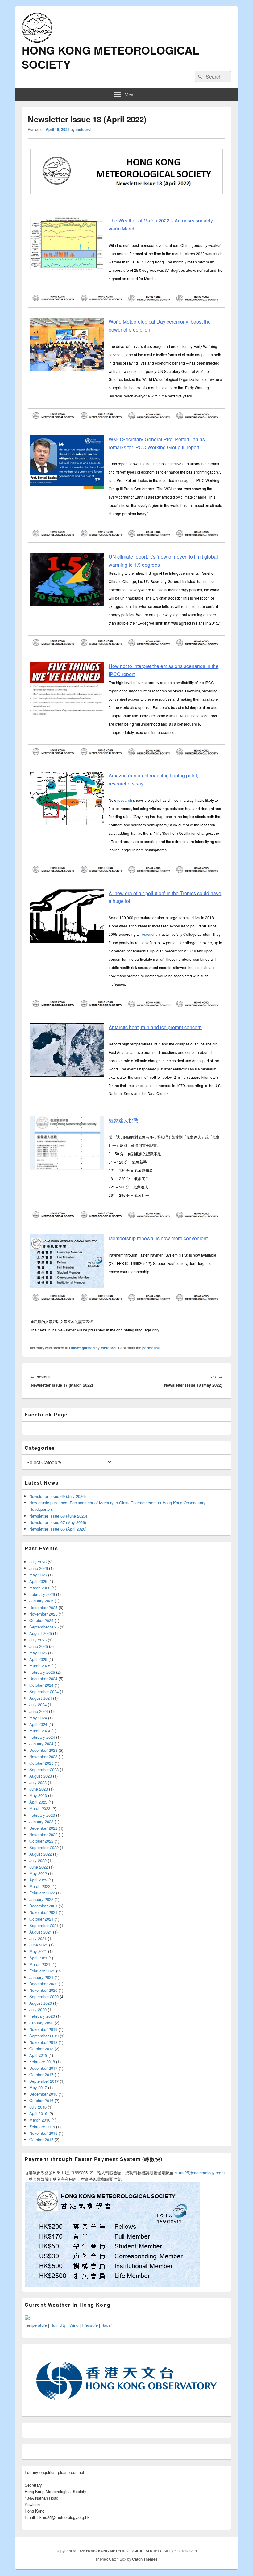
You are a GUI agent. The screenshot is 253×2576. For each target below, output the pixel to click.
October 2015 (41, 2140)
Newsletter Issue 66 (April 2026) (58, 1529)
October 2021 (41, 1919)
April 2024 (38, 1724)
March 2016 (40, 2120)
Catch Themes (145, 2559)
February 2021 (42, 1971)
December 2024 (43, 1679)
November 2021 (43, 1912)
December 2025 (43, 1607)
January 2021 (41, 1977)
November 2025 (43, 1614)
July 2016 (38, 2107)
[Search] (200, 77)
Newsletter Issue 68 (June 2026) (58, 1516)
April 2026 (38, 1581)
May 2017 (38, 2087)
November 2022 (43, 1834)
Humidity (58, 2325)
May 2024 (38, 1718)
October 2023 (41, 1763)
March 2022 (40, 1886)
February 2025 (42, 1672)
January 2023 (41, 1822)
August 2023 (41, 1776)
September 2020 (44, 1997)
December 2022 (43, 1828)
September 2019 (44, 2036)
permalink (151, 1348)
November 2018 (43, 2042)
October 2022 (41, 1841)
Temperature (36, 2325)
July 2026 (38, 1562)
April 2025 (38, 1659)
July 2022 (38, 1860)
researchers (151, 934)
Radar (106, 2325)
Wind (74, 2325)
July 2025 (38, 1640)
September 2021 (44, 1925)
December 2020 (43, 1984)
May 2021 (38, 1951)
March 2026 (40, 1588)
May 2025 (38, 1653)
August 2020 (41, 2003)
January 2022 (41, 1899)
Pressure (90, 2325)
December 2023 (43, 1750)
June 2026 (39, 1568)
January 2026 (41, 1601)
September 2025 (44, 1627)
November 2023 (43, 1757)
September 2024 (44, 1692)
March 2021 (40, 1964)
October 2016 (41, 2100)
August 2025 (41, 1633)
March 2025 (40, 1666)
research (125, 800)
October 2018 (41, 2049)
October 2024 (41, 1685)
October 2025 (41, 1620)
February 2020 (42, 2016)
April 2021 (38, 1958)
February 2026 (42, 1594)
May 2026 (38, 1575)
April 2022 (38, 1880)
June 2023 (39, 1789)
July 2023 (38, 1782)
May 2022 (38, 1873)
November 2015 (43, 2133)
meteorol (83, 129)
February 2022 (42, 1893)
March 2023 (40, 1808)
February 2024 (42, 1737)
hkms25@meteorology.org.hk (201, 2172)
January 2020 (41, 2023)
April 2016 (38, 2113)
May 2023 (38, 1795)
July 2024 (38, 1704)
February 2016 (42, 2127)
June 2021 (39, 1945)
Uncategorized (82, 1348)
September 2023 (44, 1769)
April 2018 (38, 2055)
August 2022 (41, 1854)
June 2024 (39, 1711)
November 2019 (43, 2029)
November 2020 (43, 1990)
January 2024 (41, 1744)
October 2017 (41, 2075)
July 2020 (38, 2009)
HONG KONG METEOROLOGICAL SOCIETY (110, 57)
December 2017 (43, 2068)
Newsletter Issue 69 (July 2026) (58, 1496)
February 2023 (42, 1815)
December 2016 (43, 2094)
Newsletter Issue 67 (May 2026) (58, 1522)
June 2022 (39, 1867)
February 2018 (42, 2062)
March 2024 (40, 1731)
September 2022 (44, 1847)
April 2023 (38, 1802)
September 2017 (44, 2081)
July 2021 (38, 1938)
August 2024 (41, 1698)
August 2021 (41, 1932)
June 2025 (39, 1646)
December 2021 (43, 1906)
